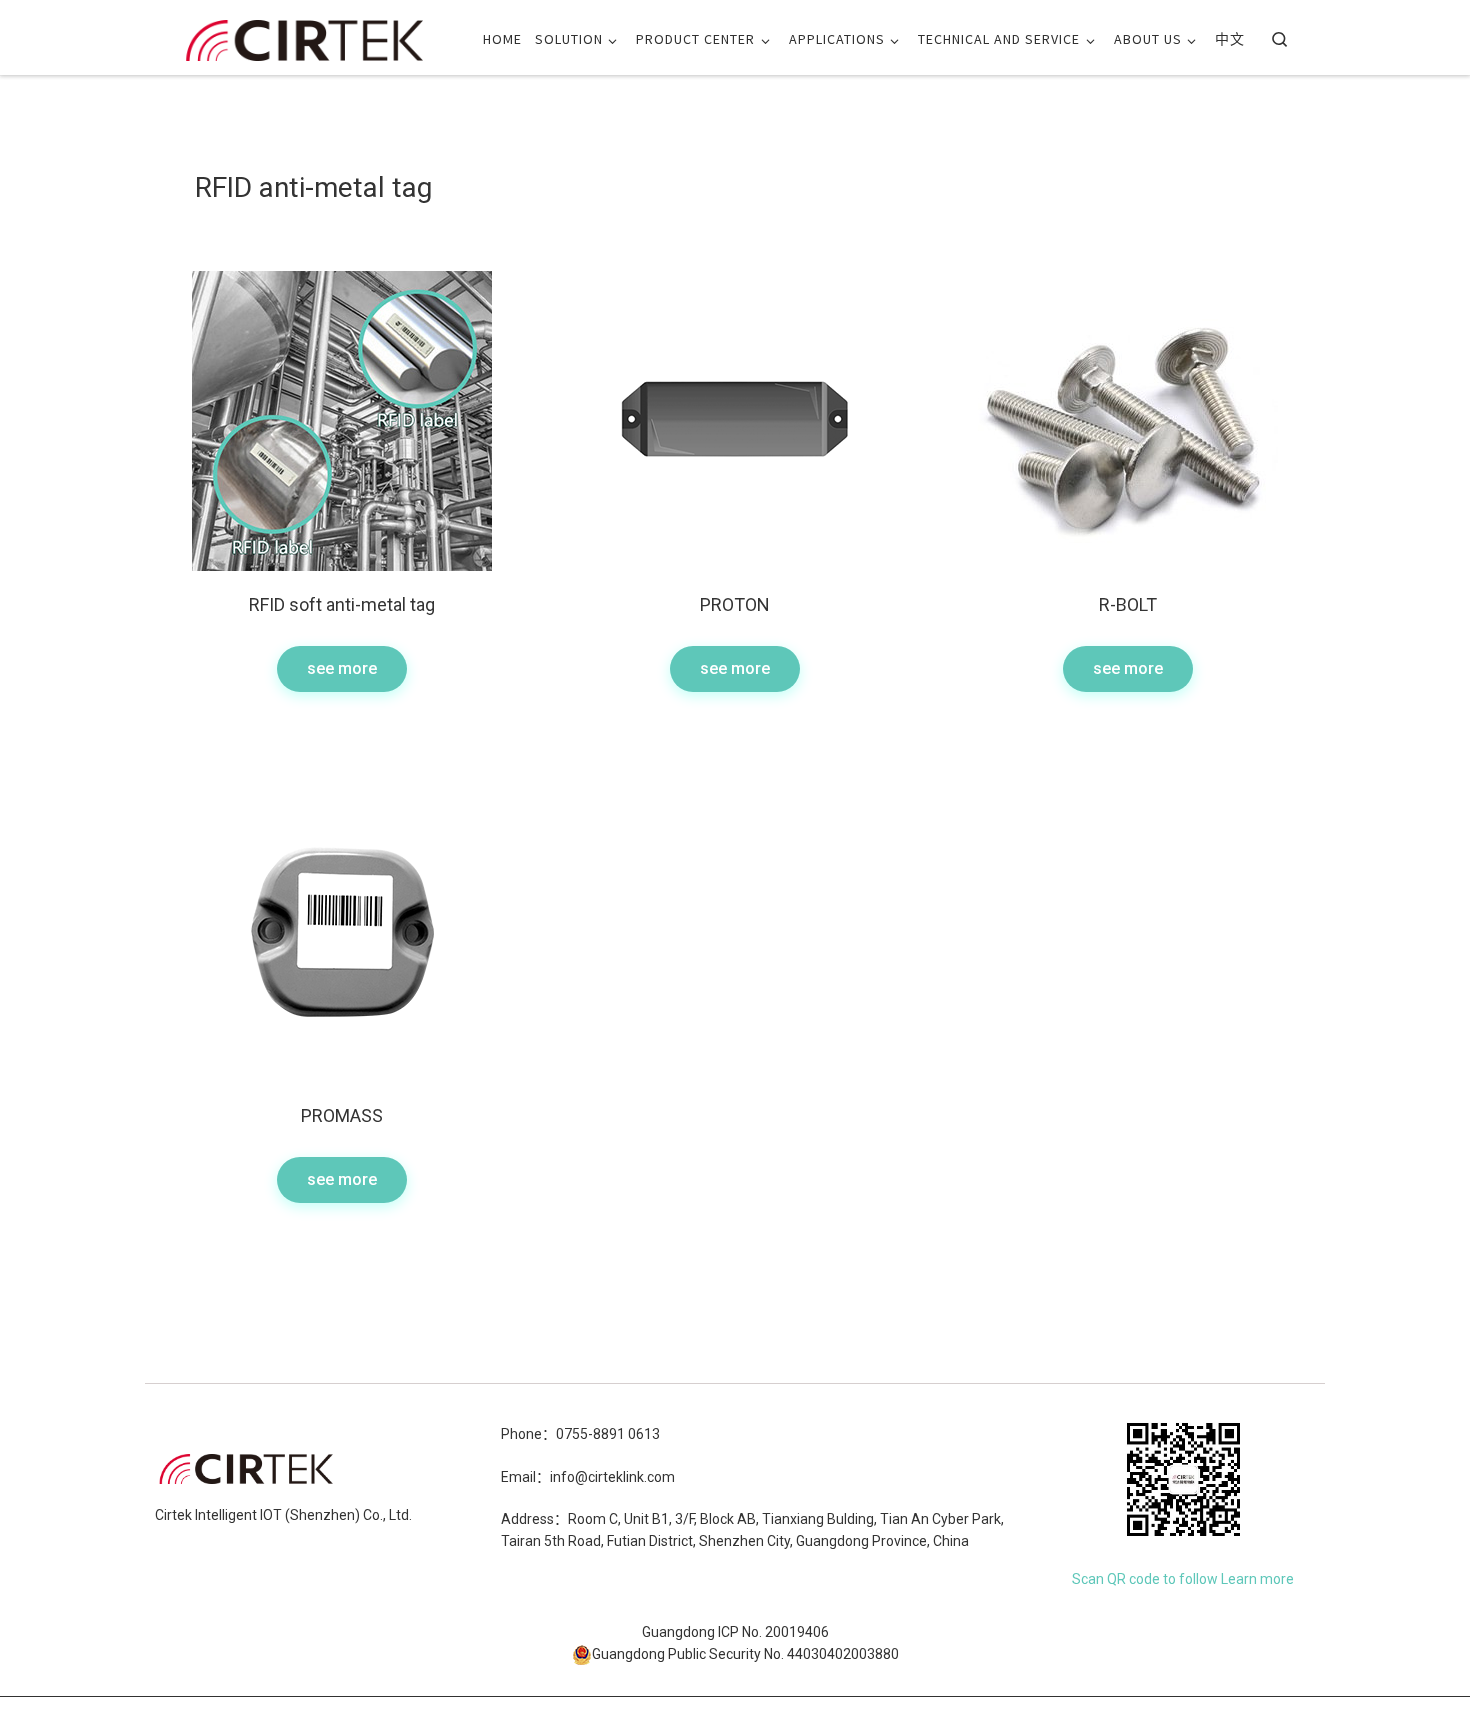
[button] (342, 669)
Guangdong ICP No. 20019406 (735, 1632)
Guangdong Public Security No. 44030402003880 (745, 1654)
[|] (305, 36)
